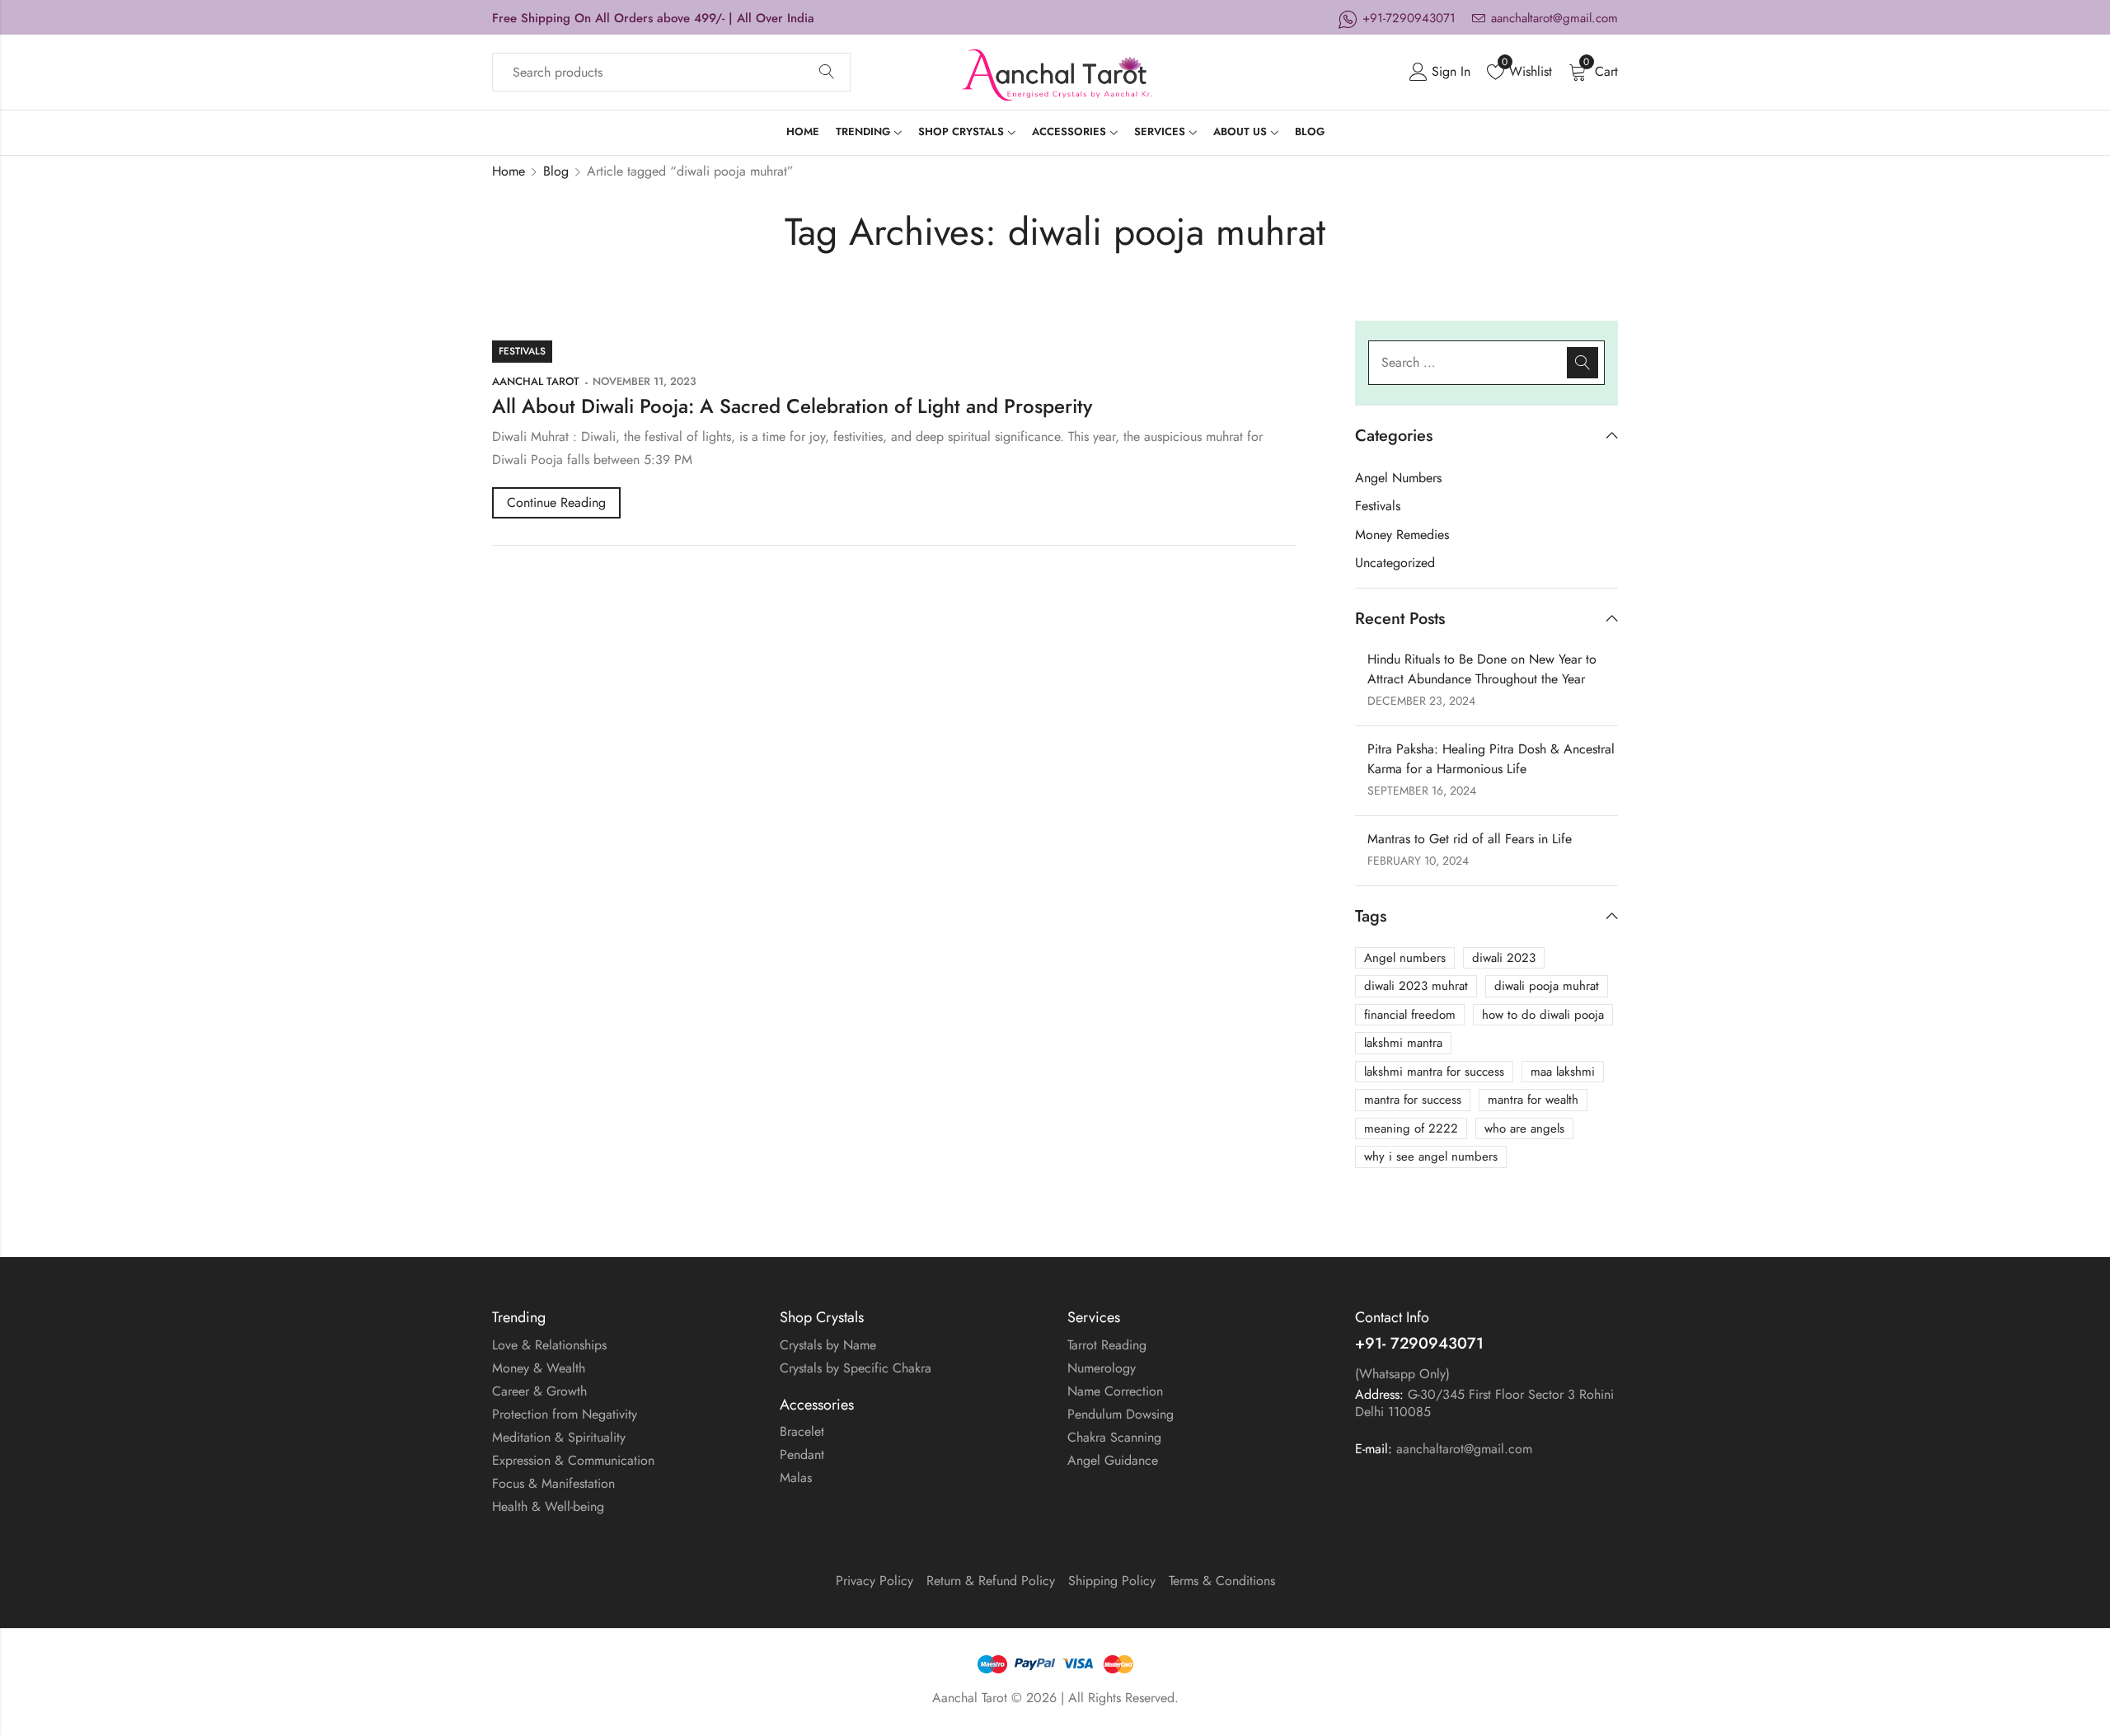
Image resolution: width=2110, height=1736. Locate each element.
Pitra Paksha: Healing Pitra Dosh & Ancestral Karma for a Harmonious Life (1491, 759)
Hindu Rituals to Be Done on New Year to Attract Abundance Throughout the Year (1482, 669)
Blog (556, 171)
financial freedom (1410, 1015)
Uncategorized (1395, 563)
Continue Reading (556, 502)
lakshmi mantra (1403, 1043)
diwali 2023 (1504, 958)
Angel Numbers (1398, 478)
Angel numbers (1405, 958)
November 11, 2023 (644, 381)
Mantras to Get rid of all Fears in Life (1470, 839)
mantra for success (1413, 1100)
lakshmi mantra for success (1434, 1072)
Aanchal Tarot (536, 381)
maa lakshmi (1563, 1072)
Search (827, 73)
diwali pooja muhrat (1547, 986)
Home (509, 171)
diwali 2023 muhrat (1416, 986)
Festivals (522, 351)
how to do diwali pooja (1543, 1015)
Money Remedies (1402, 535)
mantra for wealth (1533, 1100)
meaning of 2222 (1411, 1128)
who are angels (1524, 1128)
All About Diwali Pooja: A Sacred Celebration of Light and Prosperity (792, 406)
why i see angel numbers (1431, 1157)
